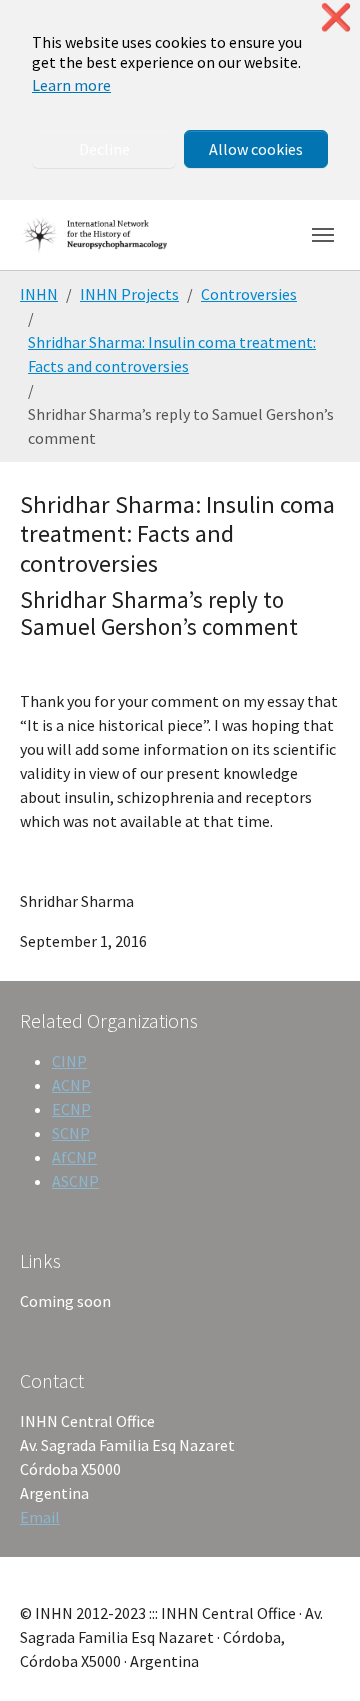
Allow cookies (256, 149)
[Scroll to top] (316, 1657)
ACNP (71, 1085)
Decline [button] (104, 149)
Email (40, 1517)
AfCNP (74, 1157)
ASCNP (75, 1181)
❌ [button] (336, 17)
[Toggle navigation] (323, 235)
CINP (69, 1061)
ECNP (71, 1109)
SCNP (71, 1133)
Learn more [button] (71, 85)
